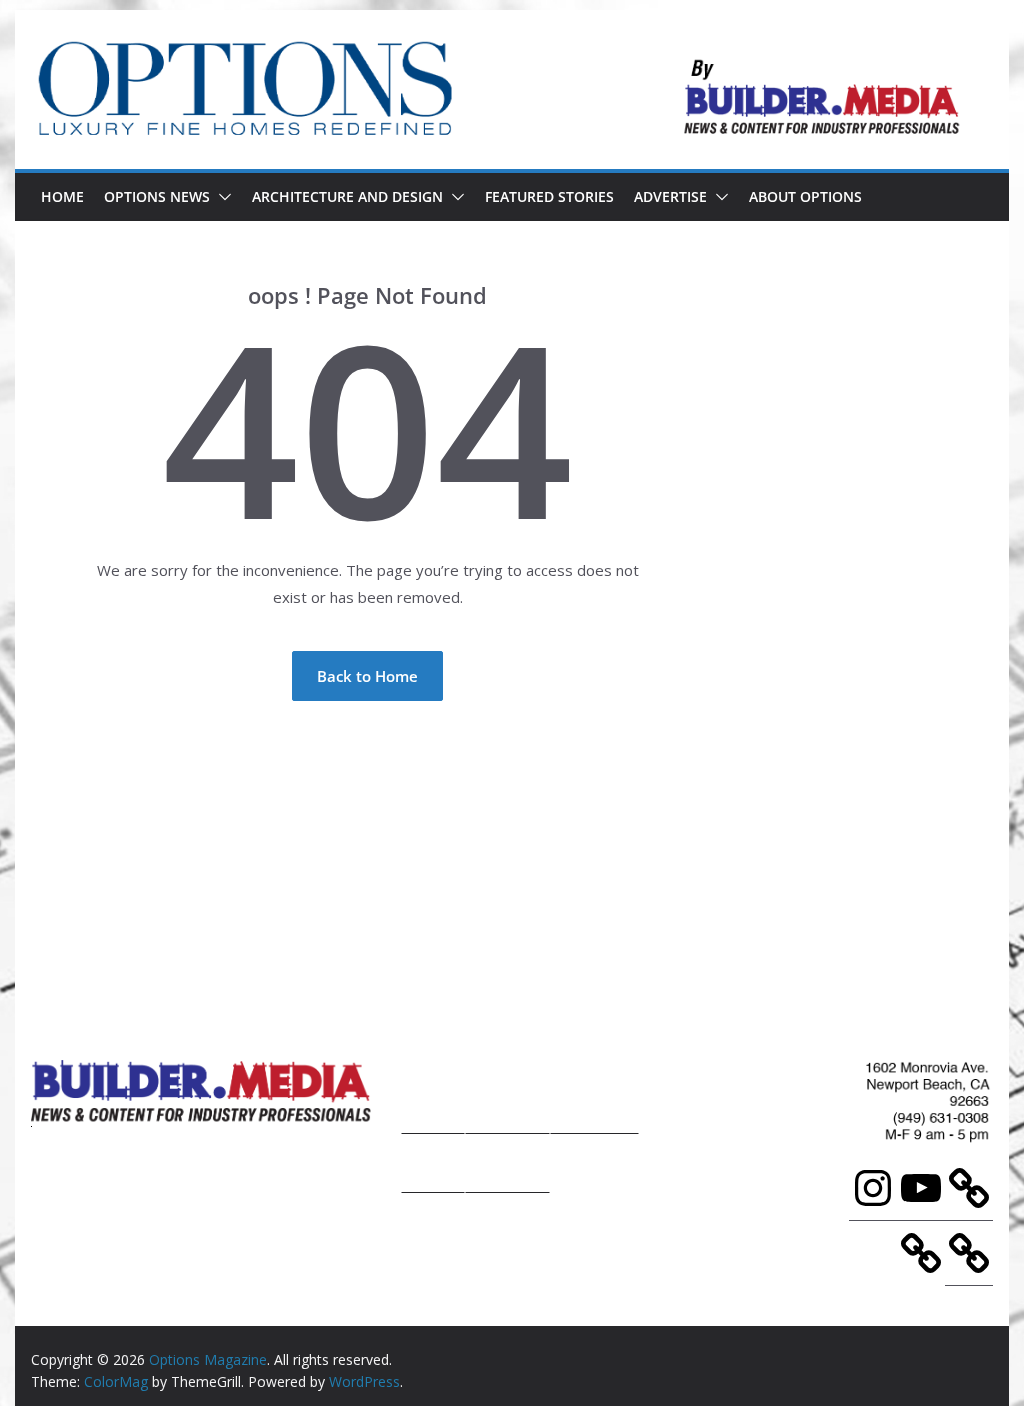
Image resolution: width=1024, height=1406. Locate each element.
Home (62, 196)
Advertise (670, 196)
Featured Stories (549, 196)
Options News (157, 196)
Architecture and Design (347, 196)
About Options (805, 196)
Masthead (594, 1094)
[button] (221, 197)
